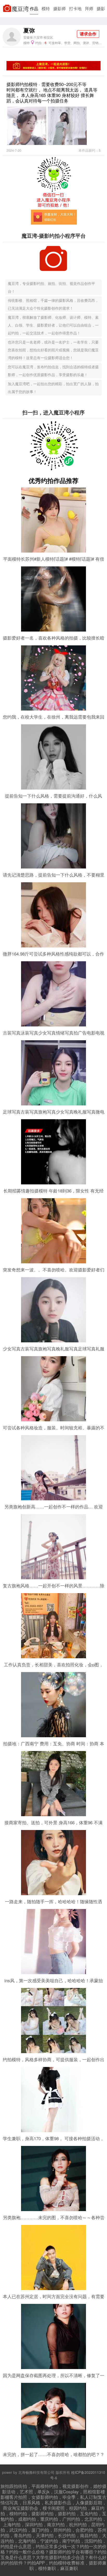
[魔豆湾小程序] (53, 191)
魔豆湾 (20, 8)
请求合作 (88, 34)
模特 (46, 8)
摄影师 (59, 8)
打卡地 (75, 8)
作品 (34, 8)
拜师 (89, 8)
